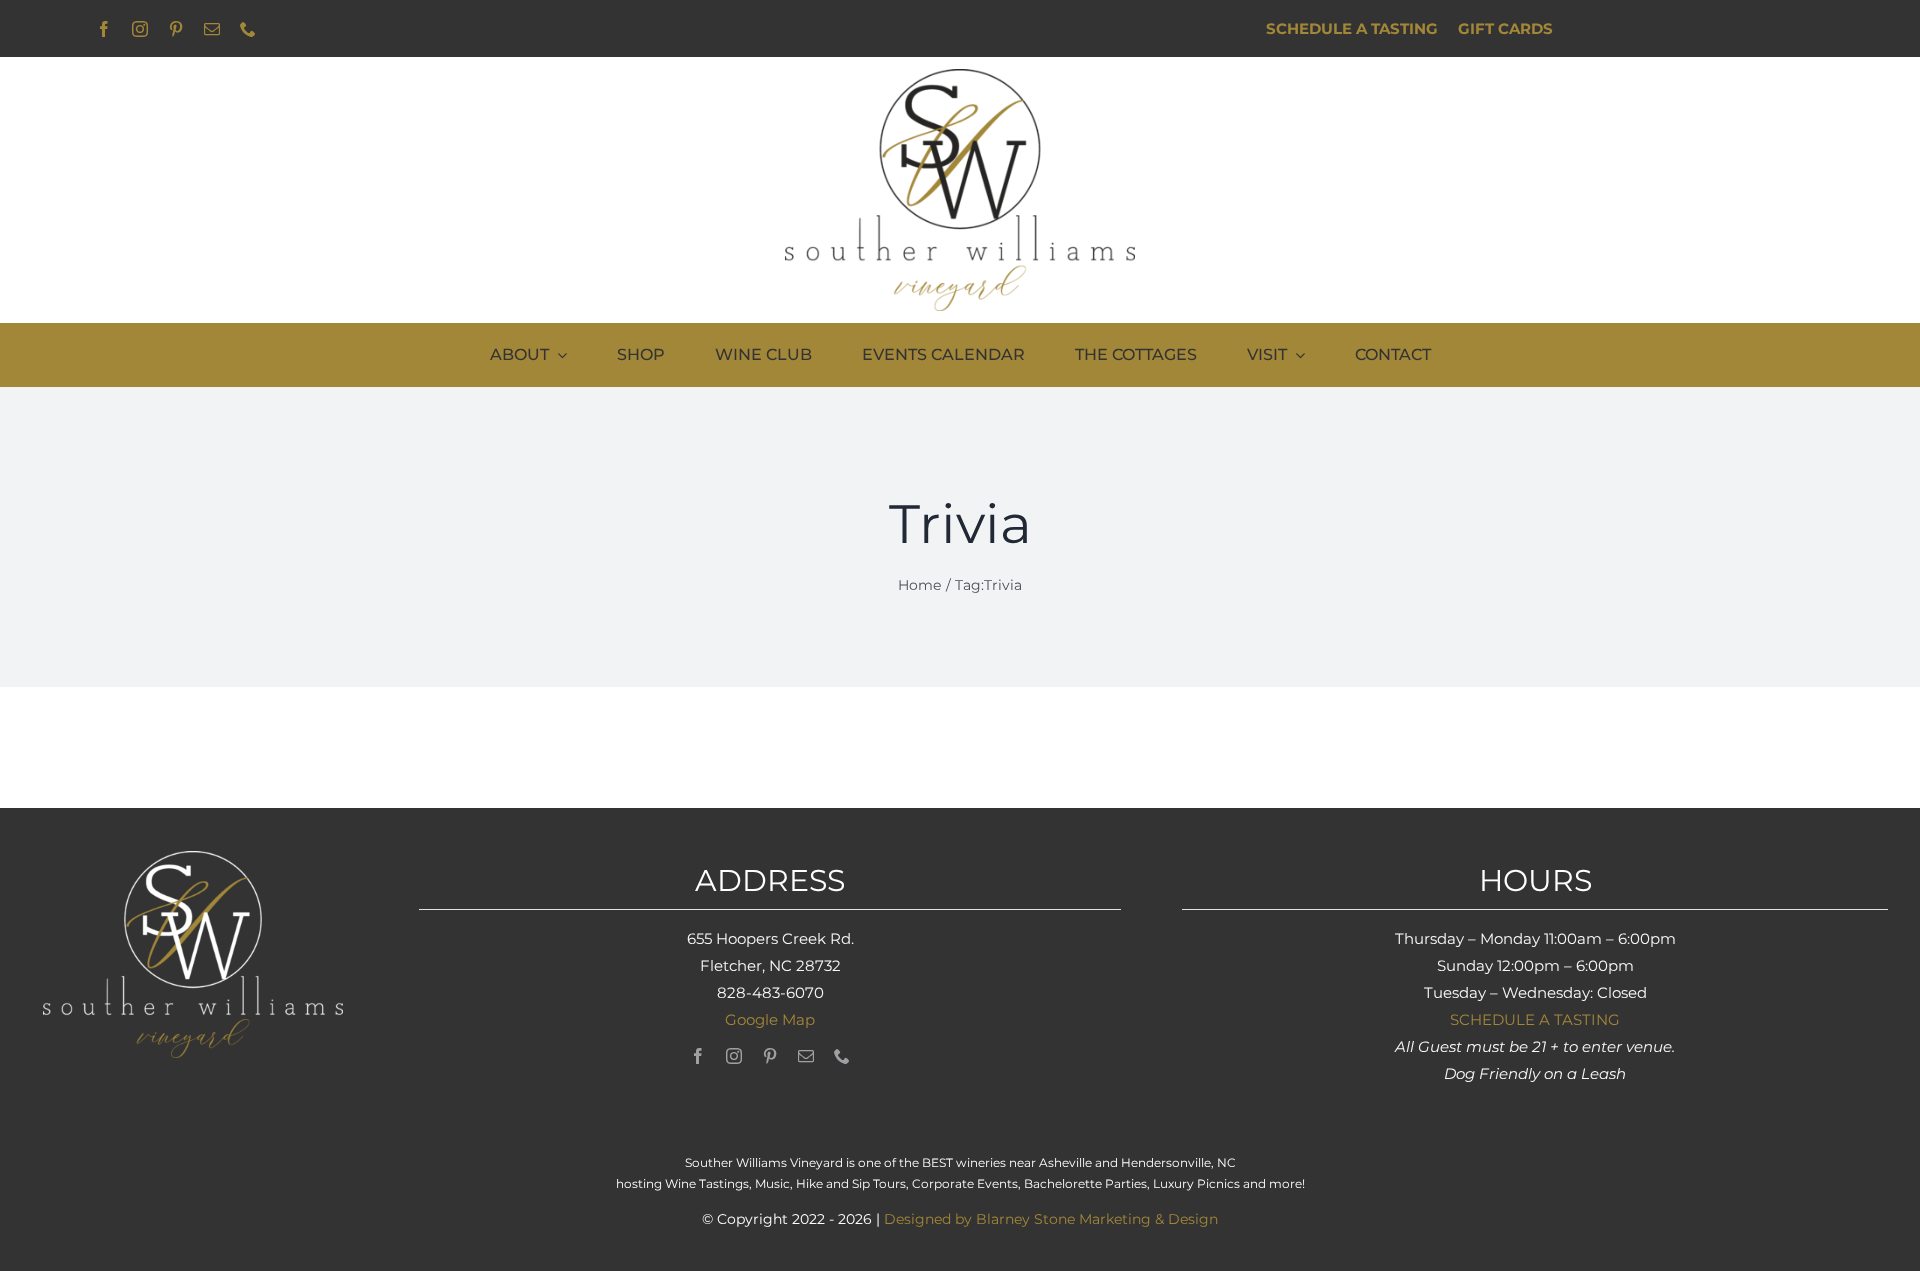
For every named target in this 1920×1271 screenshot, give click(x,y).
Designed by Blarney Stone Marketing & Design (1051, 1219)
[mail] (212, 29)
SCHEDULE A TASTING (1535, 1019)
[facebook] (104, 29)
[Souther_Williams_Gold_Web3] (960, 76)
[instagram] (140, 29)
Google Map (770, 1019)
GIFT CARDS (1505, 28)
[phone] (248, 29)
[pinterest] (176, 29)
